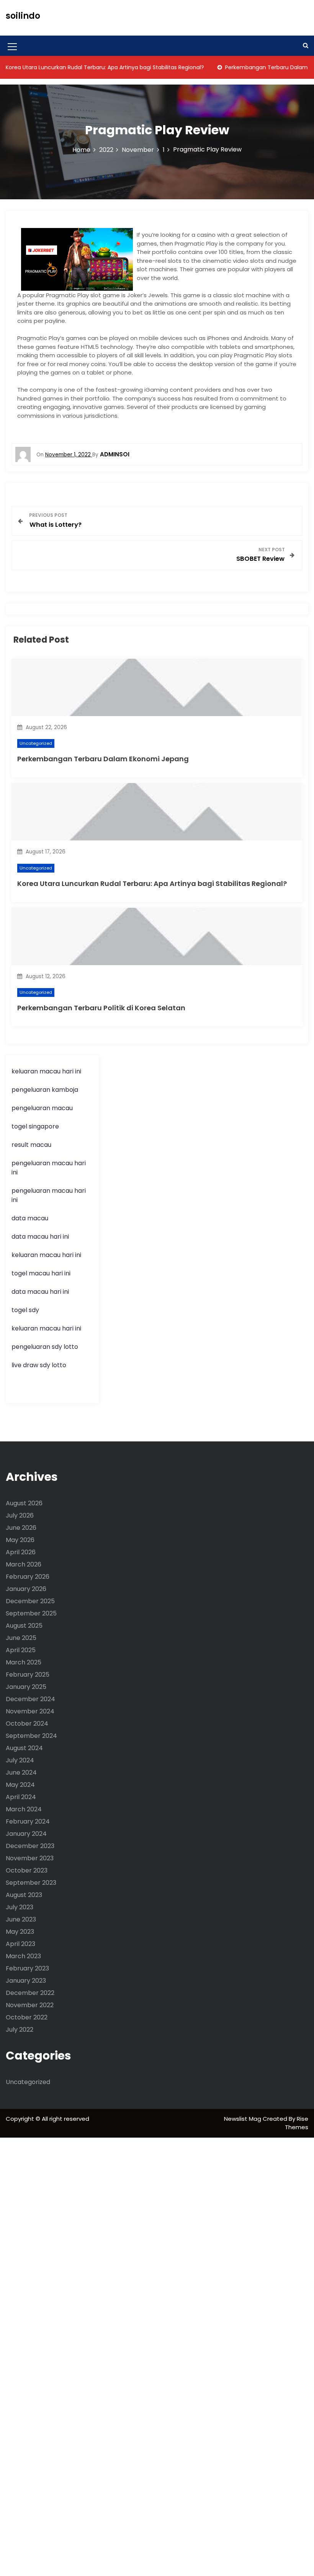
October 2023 (27, 1870)
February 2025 (28, 1675)
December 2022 (30, 1993)
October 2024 (27, 1724)
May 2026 (20, 1540)
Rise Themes (297, 2123)
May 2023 (20, 1932)
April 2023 (20, 1944)
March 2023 (23, 1956)
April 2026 (21, 1552)
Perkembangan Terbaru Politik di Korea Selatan (101, 1008)
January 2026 (26, 1589)
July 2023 (20, 1907)
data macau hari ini (40, 1292)
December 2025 (30, 1601)
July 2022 (20, 2030)
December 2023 (30, 1846)
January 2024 (26, 1834)
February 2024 (28, 1821)
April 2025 (21, 1650)
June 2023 (21, 1919)
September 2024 (31, 1736)
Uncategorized (36, 743)
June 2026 (21, 1528)
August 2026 (24, 1503)
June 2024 (21, 1772)
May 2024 (20, 1785)
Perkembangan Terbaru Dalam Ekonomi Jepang (103, 759)
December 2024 (30, 1699)
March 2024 (24, 1809)
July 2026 (20, 1515)
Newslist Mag (243, 2119)
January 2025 (26, 1687)
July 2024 (20, 1760)
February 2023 (27, 1968)
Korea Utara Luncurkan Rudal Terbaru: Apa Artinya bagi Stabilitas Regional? (152, 883)
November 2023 (30, 1858)
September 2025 (31, 1613)
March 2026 (24, 1564)
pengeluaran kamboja (45, 1090)
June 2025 (21, 1638)
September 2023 (31, 1883)
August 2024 (24, 1748)
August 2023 (24, 1895)
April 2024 (21, 1797)
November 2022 (30, 2005)
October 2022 (27, 2017)
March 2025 (24, 1662)
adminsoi (115, 454)
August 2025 (24, 1626)
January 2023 (26, 1981)
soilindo (23, 16)
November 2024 (30, 1711)
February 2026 (28, 1577)
